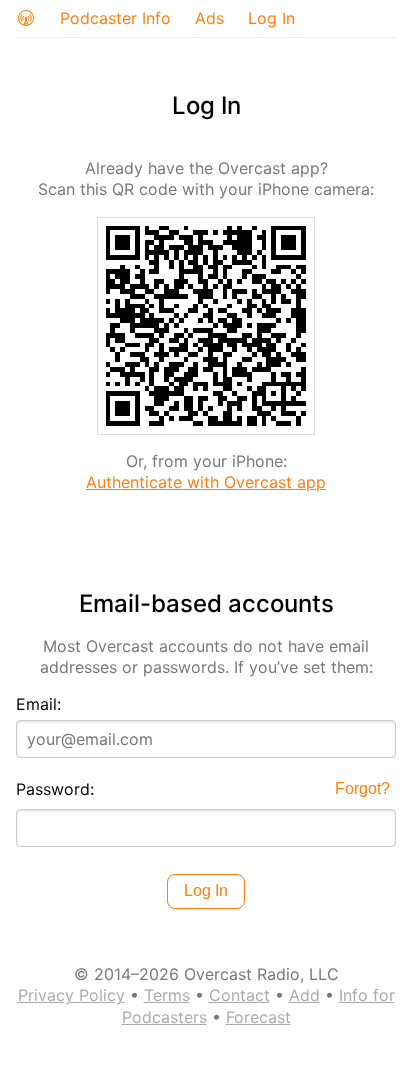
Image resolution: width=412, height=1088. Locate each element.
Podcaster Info (115, 18)
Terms (167, 995)
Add (304, 995)
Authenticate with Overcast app (206, 482)
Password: (55, 789)
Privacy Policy (71, 995)
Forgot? (362, 788)
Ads (209, 18)
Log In (271, 18)
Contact (239, 995)
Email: (38, 704)
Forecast (258, 1017)
